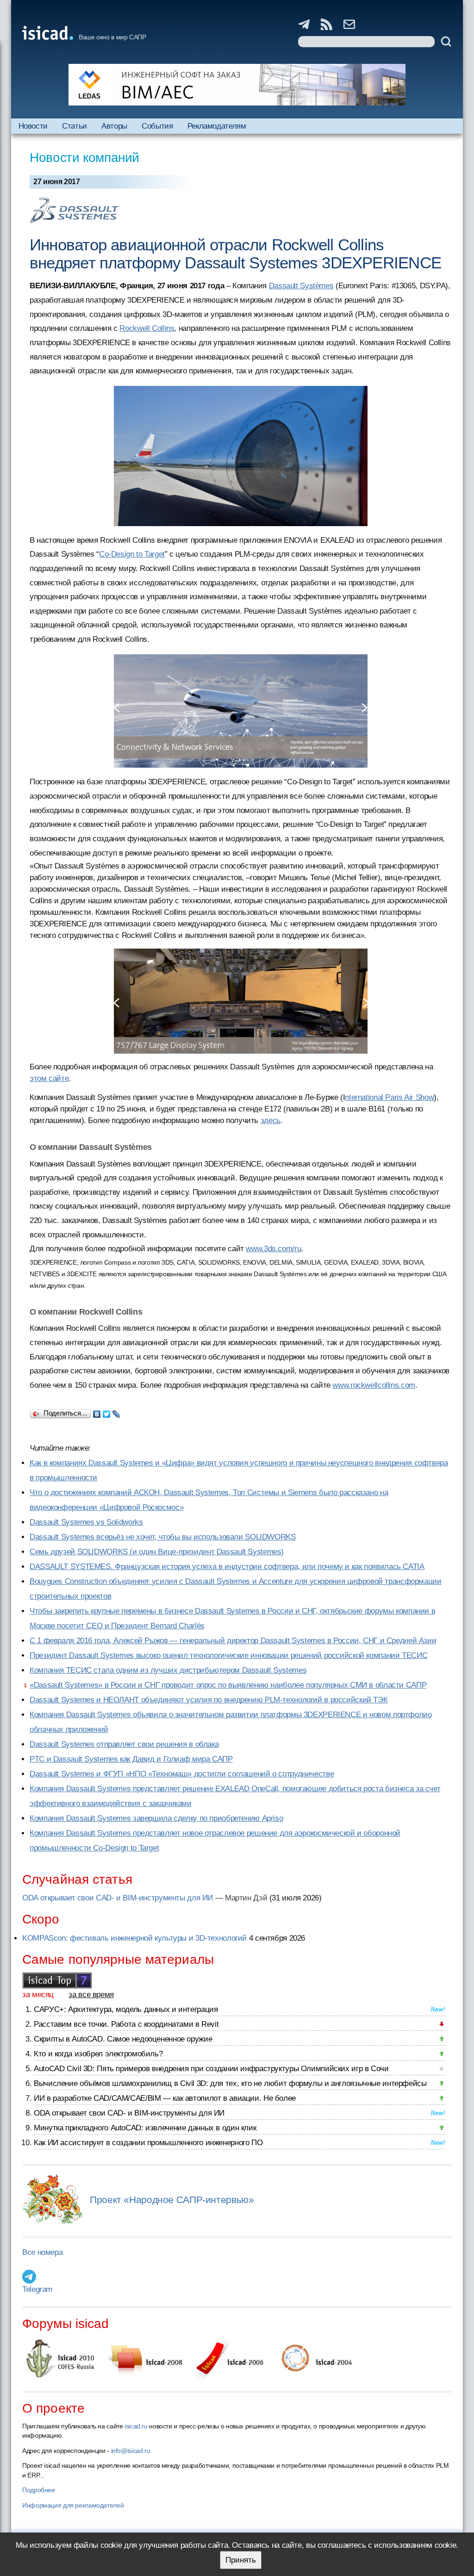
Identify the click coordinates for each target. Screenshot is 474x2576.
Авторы (114, 126)
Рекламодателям (217, 126)
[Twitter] (107, 1412)
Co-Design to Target (132, 554)
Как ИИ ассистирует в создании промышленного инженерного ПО (148, 2143)
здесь (271, 1120)
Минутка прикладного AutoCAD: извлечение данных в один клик (145, 2128)
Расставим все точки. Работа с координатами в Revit (126, 2024)
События (157, 126)
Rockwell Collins (147, 328)
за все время (91, 1995)
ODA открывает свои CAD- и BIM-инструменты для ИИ (118, 1898)
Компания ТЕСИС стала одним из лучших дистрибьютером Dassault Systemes (168, 1670)
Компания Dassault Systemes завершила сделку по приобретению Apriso (156, 1818)
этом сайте (49, 1078)
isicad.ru (136, 2426)
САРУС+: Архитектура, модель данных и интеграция (126, 2009)
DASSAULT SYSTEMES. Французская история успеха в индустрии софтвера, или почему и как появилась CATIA (227, 1567)
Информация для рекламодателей (73, 2505)
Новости (33, 126)
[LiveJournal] (116, 1412)
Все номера (42, 2252)
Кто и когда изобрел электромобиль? (98, 2054)
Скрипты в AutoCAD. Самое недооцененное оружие (123, 2039)
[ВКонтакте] (97, 1412)
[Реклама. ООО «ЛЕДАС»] (237, 85)
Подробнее (39, 2490)
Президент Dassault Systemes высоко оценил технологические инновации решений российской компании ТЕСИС (228, 1655)
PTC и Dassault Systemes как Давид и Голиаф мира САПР (131, 1759)
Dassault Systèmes (301, 286)
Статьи (75, 126)
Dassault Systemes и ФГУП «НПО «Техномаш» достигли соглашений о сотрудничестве (182, 1774)
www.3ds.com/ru (273, 1249)
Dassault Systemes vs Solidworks (86, 1522)
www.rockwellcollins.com (374, 1385)
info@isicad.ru (131, 2451)
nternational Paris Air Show (389, 1097)
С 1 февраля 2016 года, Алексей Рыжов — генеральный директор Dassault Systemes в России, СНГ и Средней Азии (233, 1641)
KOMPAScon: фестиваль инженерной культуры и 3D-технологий (134, 1938)
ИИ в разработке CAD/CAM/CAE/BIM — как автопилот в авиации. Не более (165, 2098)
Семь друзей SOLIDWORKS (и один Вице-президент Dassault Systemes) (157, 1552)
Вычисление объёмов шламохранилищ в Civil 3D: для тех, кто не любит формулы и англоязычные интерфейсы (230, 2083)
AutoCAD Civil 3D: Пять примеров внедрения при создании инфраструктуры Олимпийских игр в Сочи (211, 2069)
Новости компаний (84, 158)
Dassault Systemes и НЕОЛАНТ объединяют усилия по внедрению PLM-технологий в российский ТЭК (209, 1700)
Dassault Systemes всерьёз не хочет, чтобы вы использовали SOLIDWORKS (163, 1537)
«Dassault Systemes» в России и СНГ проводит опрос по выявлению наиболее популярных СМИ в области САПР (228, 1685)
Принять (241, 2560)
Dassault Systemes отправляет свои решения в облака (124, 1744)
